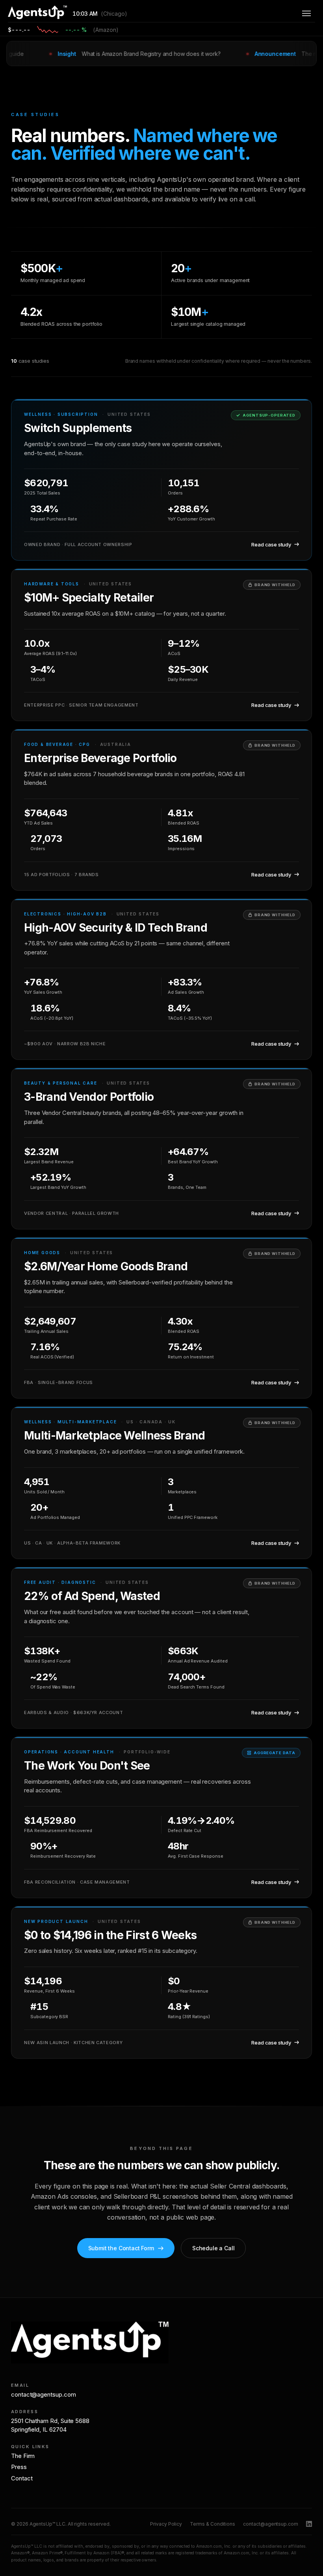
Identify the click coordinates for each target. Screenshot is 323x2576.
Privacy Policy (166, 2524)
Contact (22, 2478)
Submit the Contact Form (121, 2248)
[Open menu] (306, 13)
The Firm (23, 2456)
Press (19, 2467)
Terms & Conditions (213, 2524)
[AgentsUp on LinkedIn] (309, 2524)
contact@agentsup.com (44, 2394)
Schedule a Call (213, 2248)
